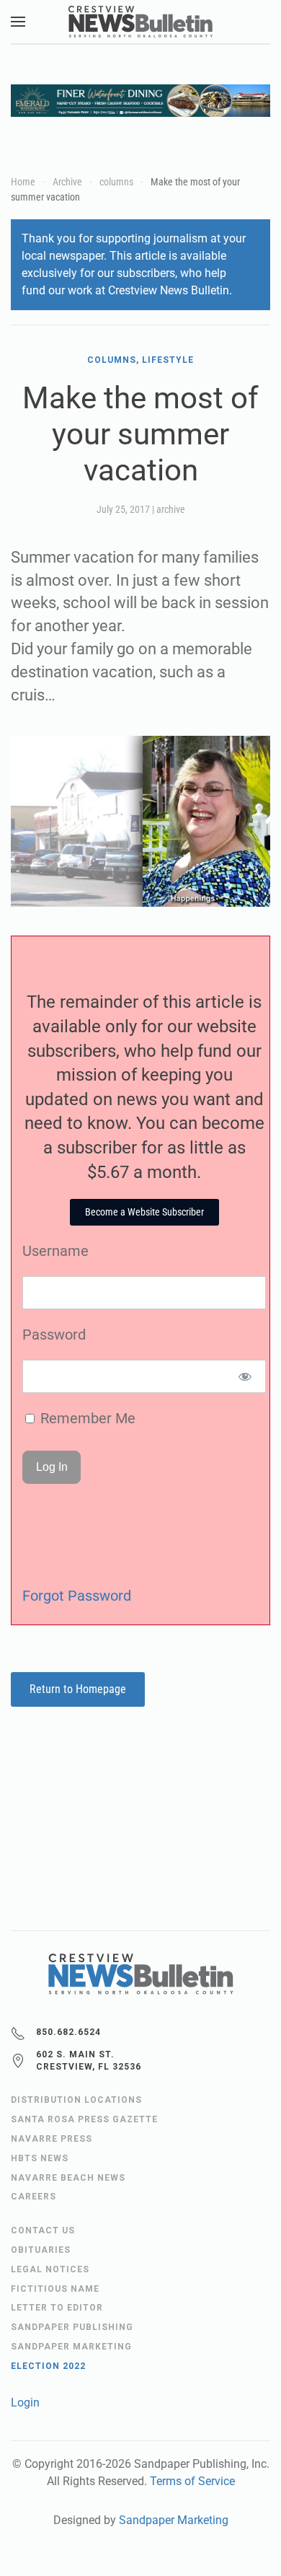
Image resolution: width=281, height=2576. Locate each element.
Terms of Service (192, 2481)
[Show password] (245, 1376)
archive (171, 509)
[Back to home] (140, 22)
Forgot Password (77, 1596)
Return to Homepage (78, 1689)
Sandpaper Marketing (174, 2520)
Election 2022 (48, 2366)
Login (25, 2403)
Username (55, 1251)
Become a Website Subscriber (144, 1212)
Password (54, 1335)
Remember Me (86, 1418)
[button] (18, 22)
